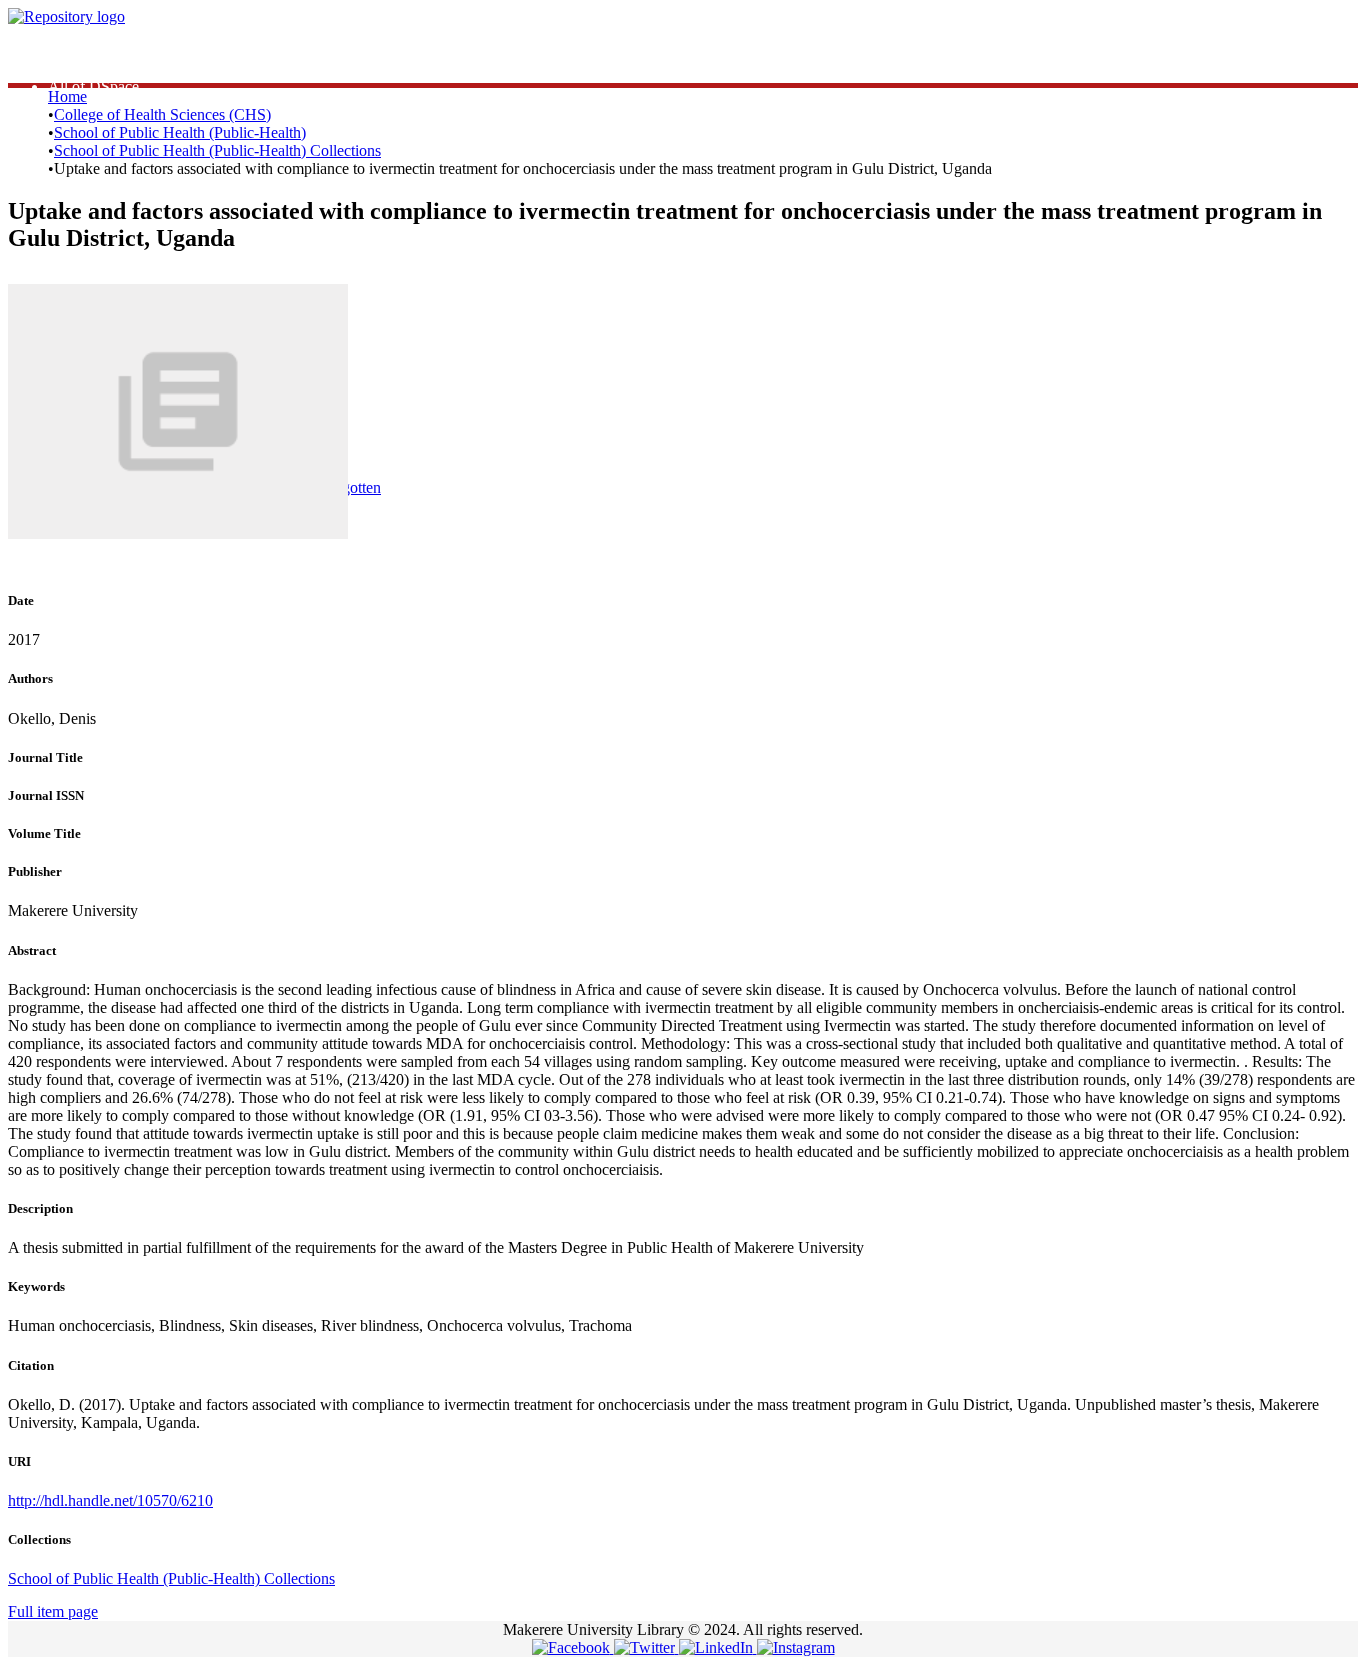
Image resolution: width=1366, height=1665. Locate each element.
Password (359, 408)
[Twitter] (646, 1647)
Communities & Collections (135, 68)
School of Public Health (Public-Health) (180, 132)
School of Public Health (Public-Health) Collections (217, 150)
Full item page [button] (53, 1611)
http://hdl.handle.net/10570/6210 (110, 1500)
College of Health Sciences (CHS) (162, 114)
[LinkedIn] (718, 1647)
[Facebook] (573, 1647)
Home (67, 96)
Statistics (75, 50)
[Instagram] (796, 1647)
